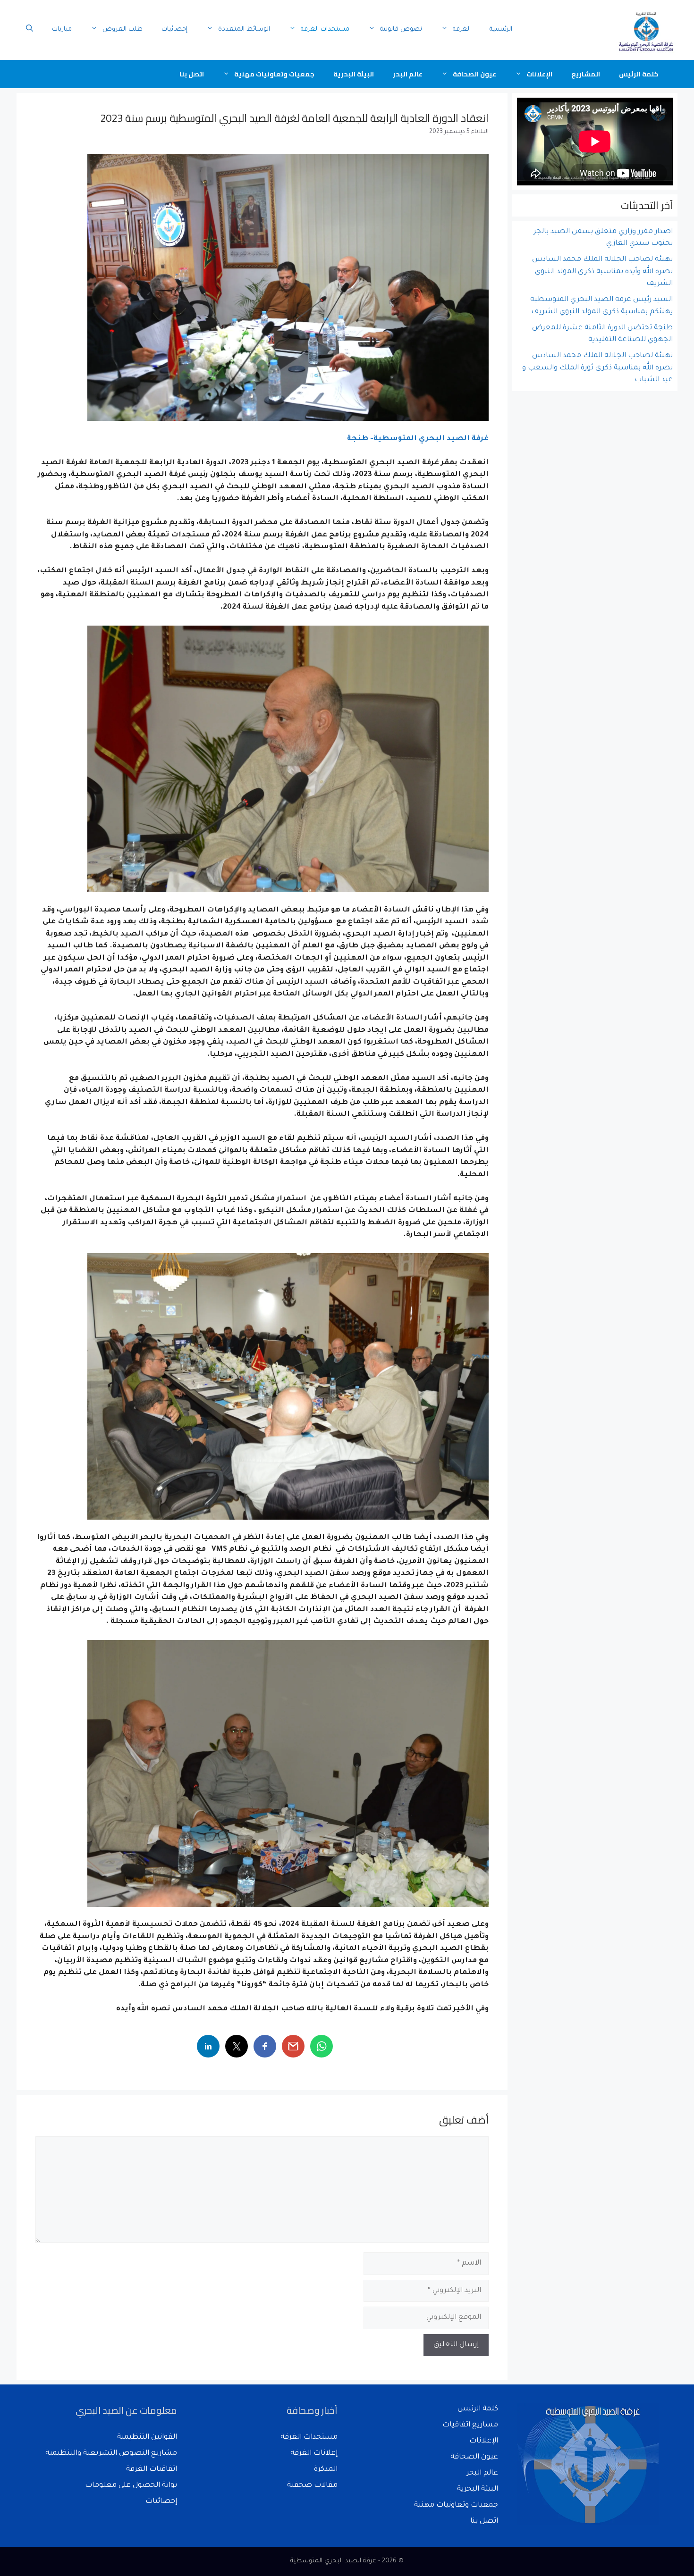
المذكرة (326, 2470)
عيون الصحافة (474, 74)
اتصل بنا (192, 74)
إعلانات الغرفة (314, 2454)
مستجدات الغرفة (325, 29)
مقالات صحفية (312, 2486)
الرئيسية (501, 29)
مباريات (62, 29)
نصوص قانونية (401, 29)
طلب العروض (123, 29)
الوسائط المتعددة (244, 29)
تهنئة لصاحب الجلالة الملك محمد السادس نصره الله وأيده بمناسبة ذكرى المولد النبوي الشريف (602, 272)
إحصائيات (174, 29)
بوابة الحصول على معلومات (131, 2486)
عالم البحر (408, 74)
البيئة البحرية (354, 74)
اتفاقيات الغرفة (152, 2470)
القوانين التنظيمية (147, 2438)
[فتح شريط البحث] (30, 30)
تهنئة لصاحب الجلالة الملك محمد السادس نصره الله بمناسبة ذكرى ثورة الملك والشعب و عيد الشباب (597, 368)
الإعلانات (539, 74)
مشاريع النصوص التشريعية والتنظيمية (111, 2454)
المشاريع (586, 74)
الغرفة (462, 29)
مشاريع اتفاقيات (470, 2425)
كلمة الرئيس (639, 74)
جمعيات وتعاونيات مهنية (274, 74)
